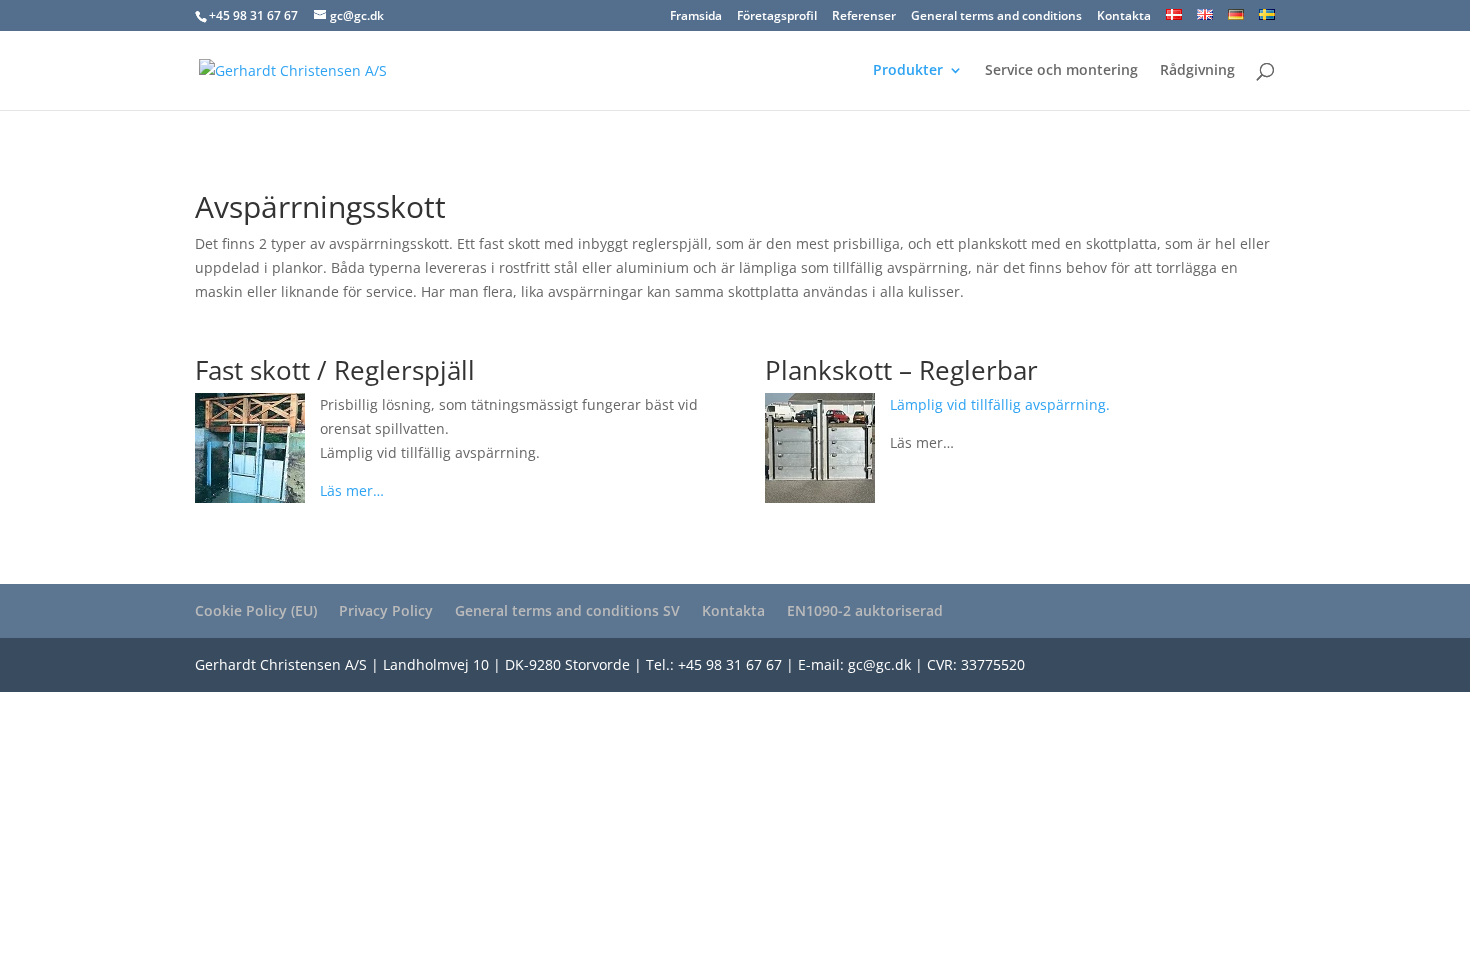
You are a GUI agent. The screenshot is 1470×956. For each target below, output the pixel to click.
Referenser (864, 17)
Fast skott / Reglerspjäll (335, 370)
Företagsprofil (777, 17)
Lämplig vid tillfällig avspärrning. (1000, 404)
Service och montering (1061, 71)
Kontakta (1124, 17)
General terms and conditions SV (567, 610)
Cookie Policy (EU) (256, 610)
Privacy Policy (386, 610)
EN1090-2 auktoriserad (865, 610)
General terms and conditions (996, 17)
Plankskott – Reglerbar (901, 370)
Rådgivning (1197, 71)
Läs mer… (352, 490)
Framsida (696, 17)
